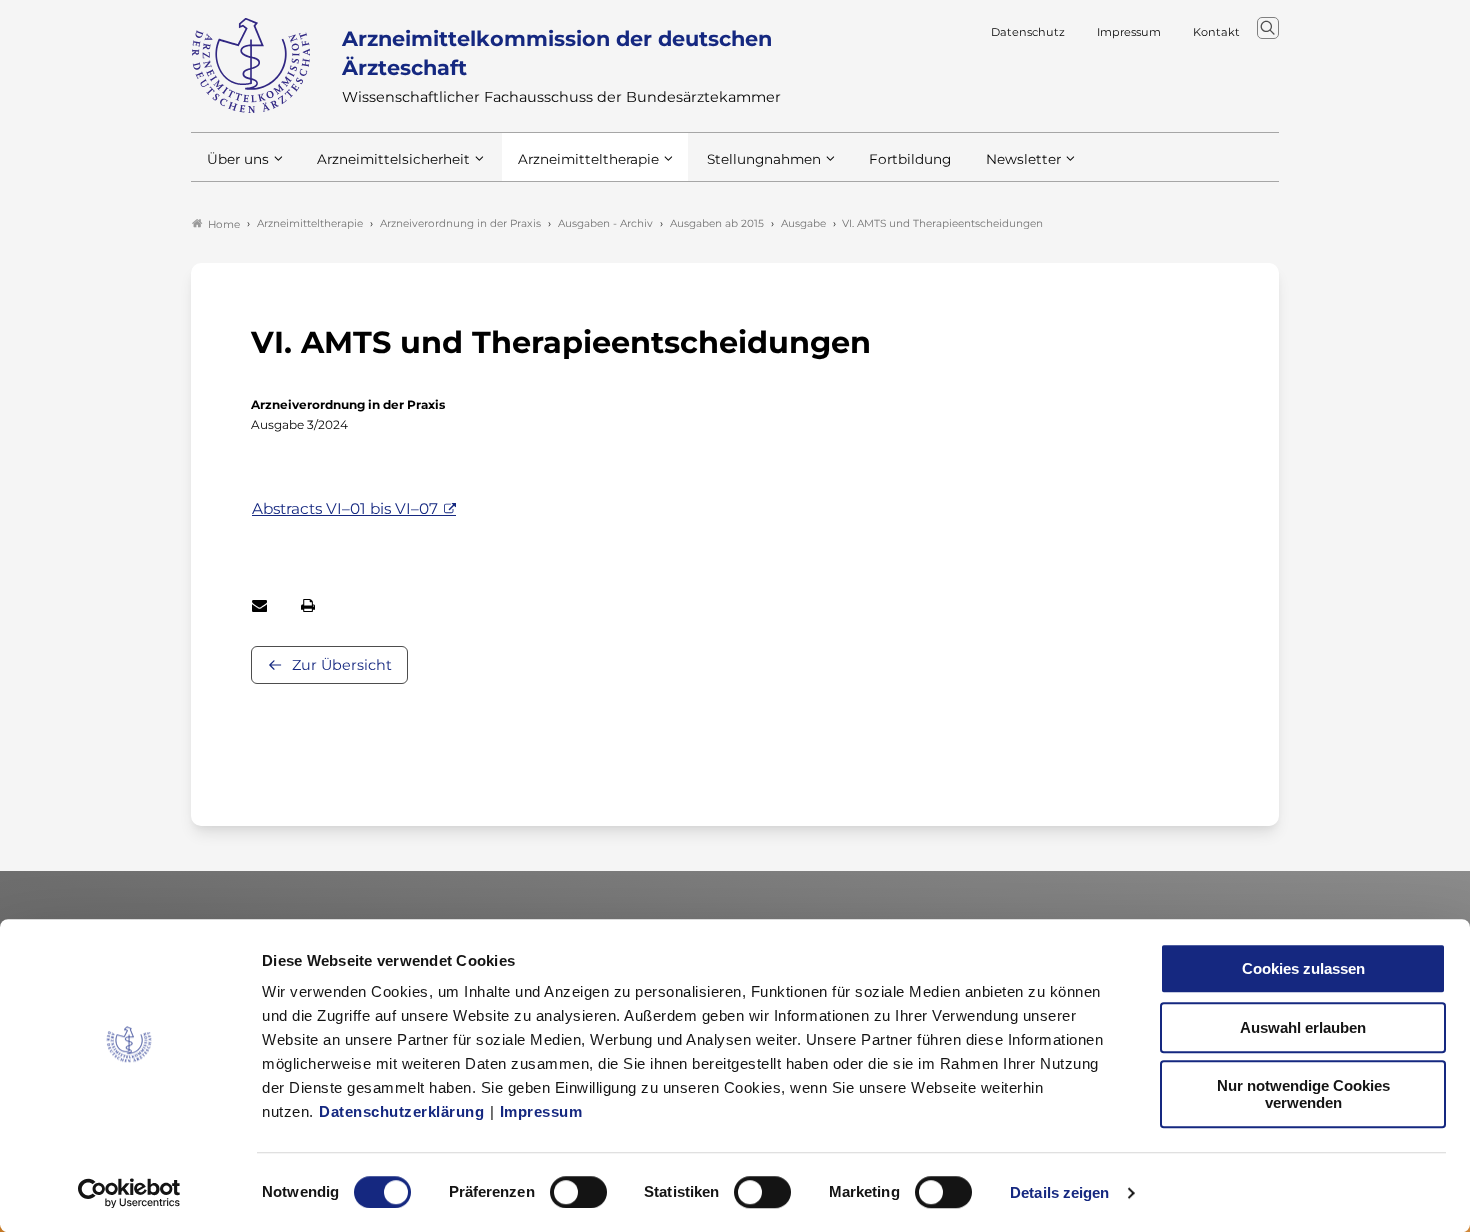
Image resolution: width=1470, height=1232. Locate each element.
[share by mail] (259, 605)
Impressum (541, 1111)
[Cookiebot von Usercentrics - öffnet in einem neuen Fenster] (129, 1193)
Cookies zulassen (1303, 968)
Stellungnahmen (764, 159)
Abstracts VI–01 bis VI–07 (345, 508)
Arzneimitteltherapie (588, 159)
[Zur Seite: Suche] (1268, 28)
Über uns (238, 159)
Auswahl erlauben (1303, 1027)
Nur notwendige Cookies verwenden (1303, 1094)
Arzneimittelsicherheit (393, 159)
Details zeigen (1059, 1192)
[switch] (578, 1192)
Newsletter (1023, 159)
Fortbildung (910, 159)
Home (224, 224)
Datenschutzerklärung (401, 1111)
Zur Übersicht (342, 665)
